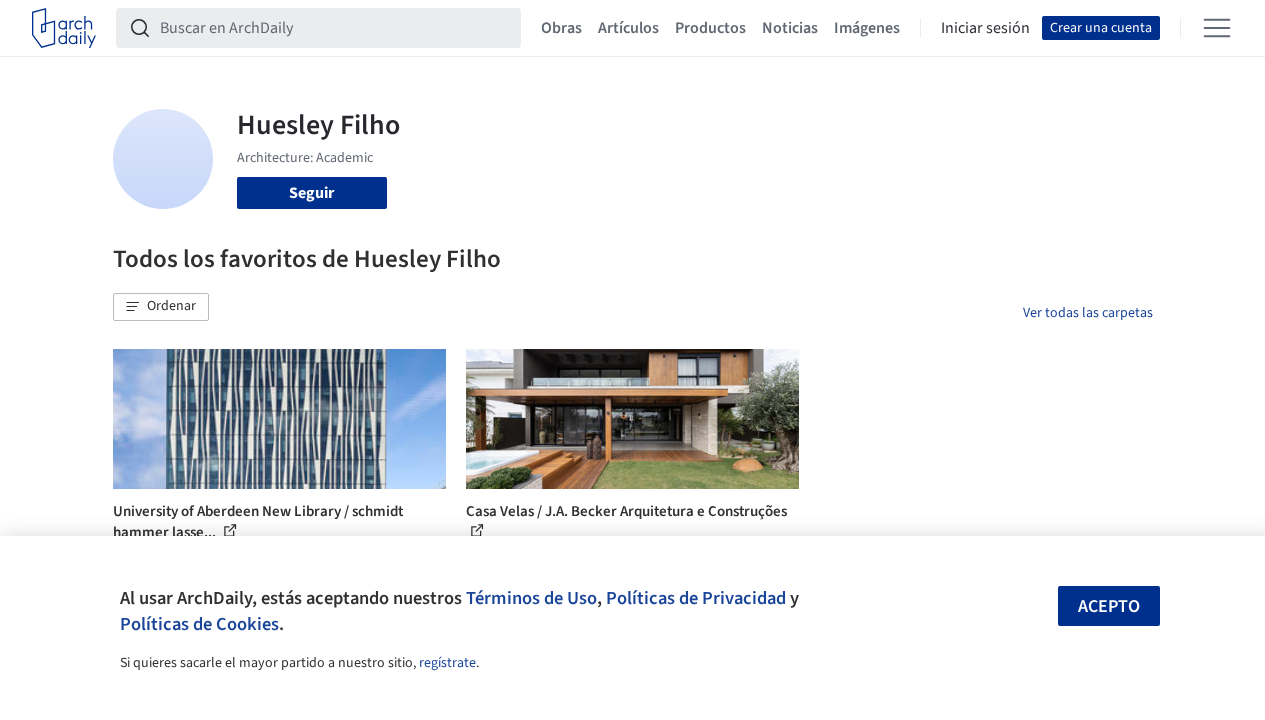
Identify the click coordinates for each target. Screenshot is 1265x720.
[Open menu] (1217, 28)
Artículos (628, 28)
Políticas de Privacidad (696, 598)
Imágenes (867, 28)
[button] (161, 307)
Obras (561, 28)
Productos (710, 28)
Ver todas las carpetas (1088, 313)
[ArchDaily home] (64, 28)
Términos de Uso (531, 598)
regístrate (447, 663)
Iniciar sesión (985, 28)
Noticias (790, 28)
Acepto (1109, 606)
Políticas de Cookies (199, 624)
